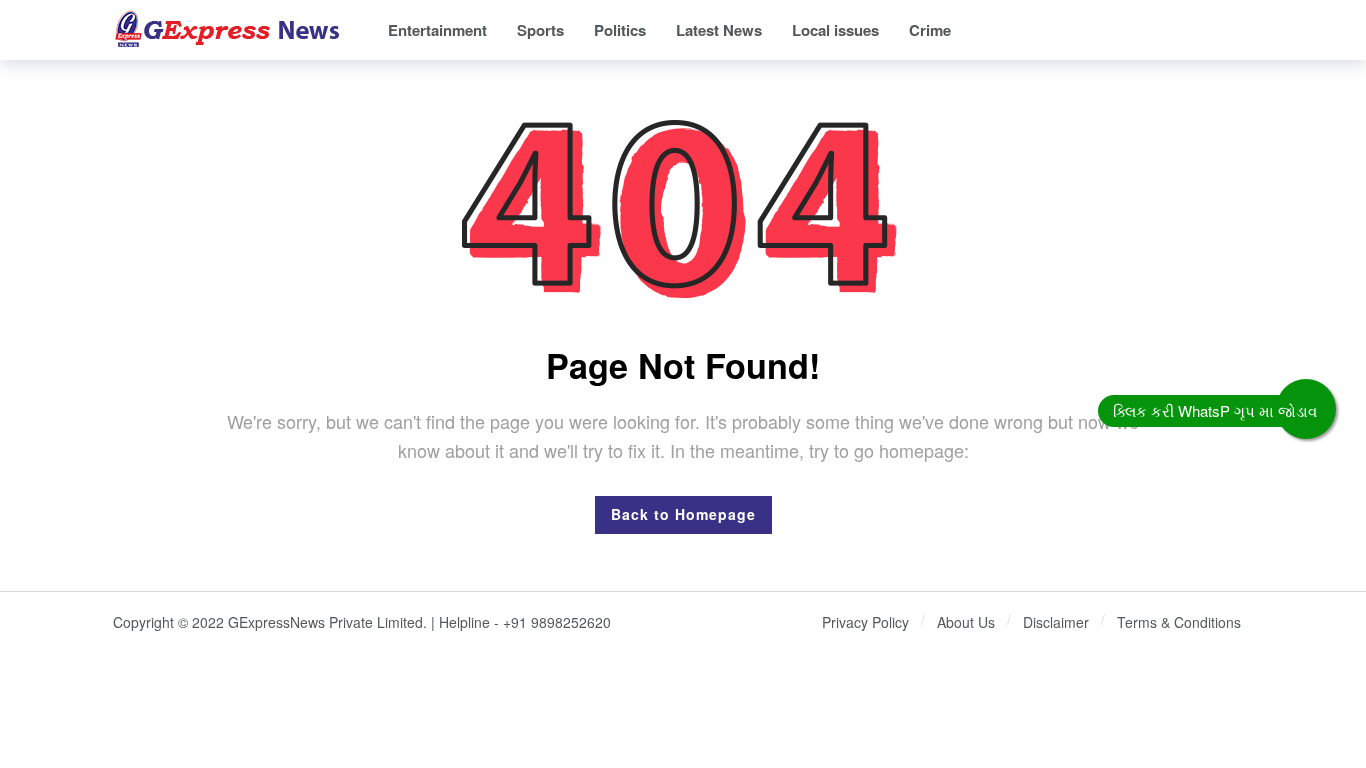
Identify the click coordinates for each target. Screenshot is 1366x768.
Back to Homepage (683, 514)
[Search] (1238, 30)
